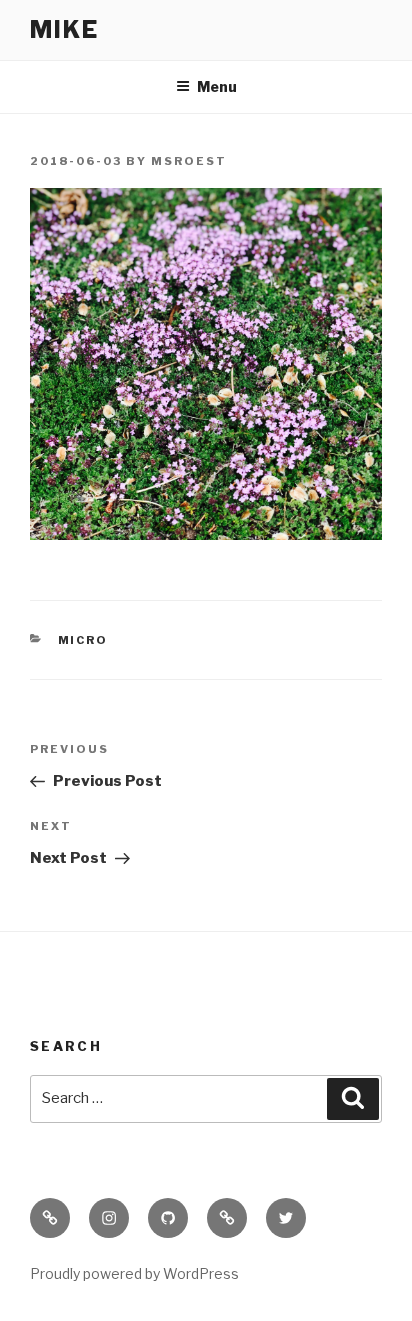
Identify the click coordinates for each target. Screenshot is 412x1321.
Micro (83, 640)
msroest (189, 161)
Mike (64, 29)
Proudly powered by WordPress (134, 1273)
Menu (217, 86)
